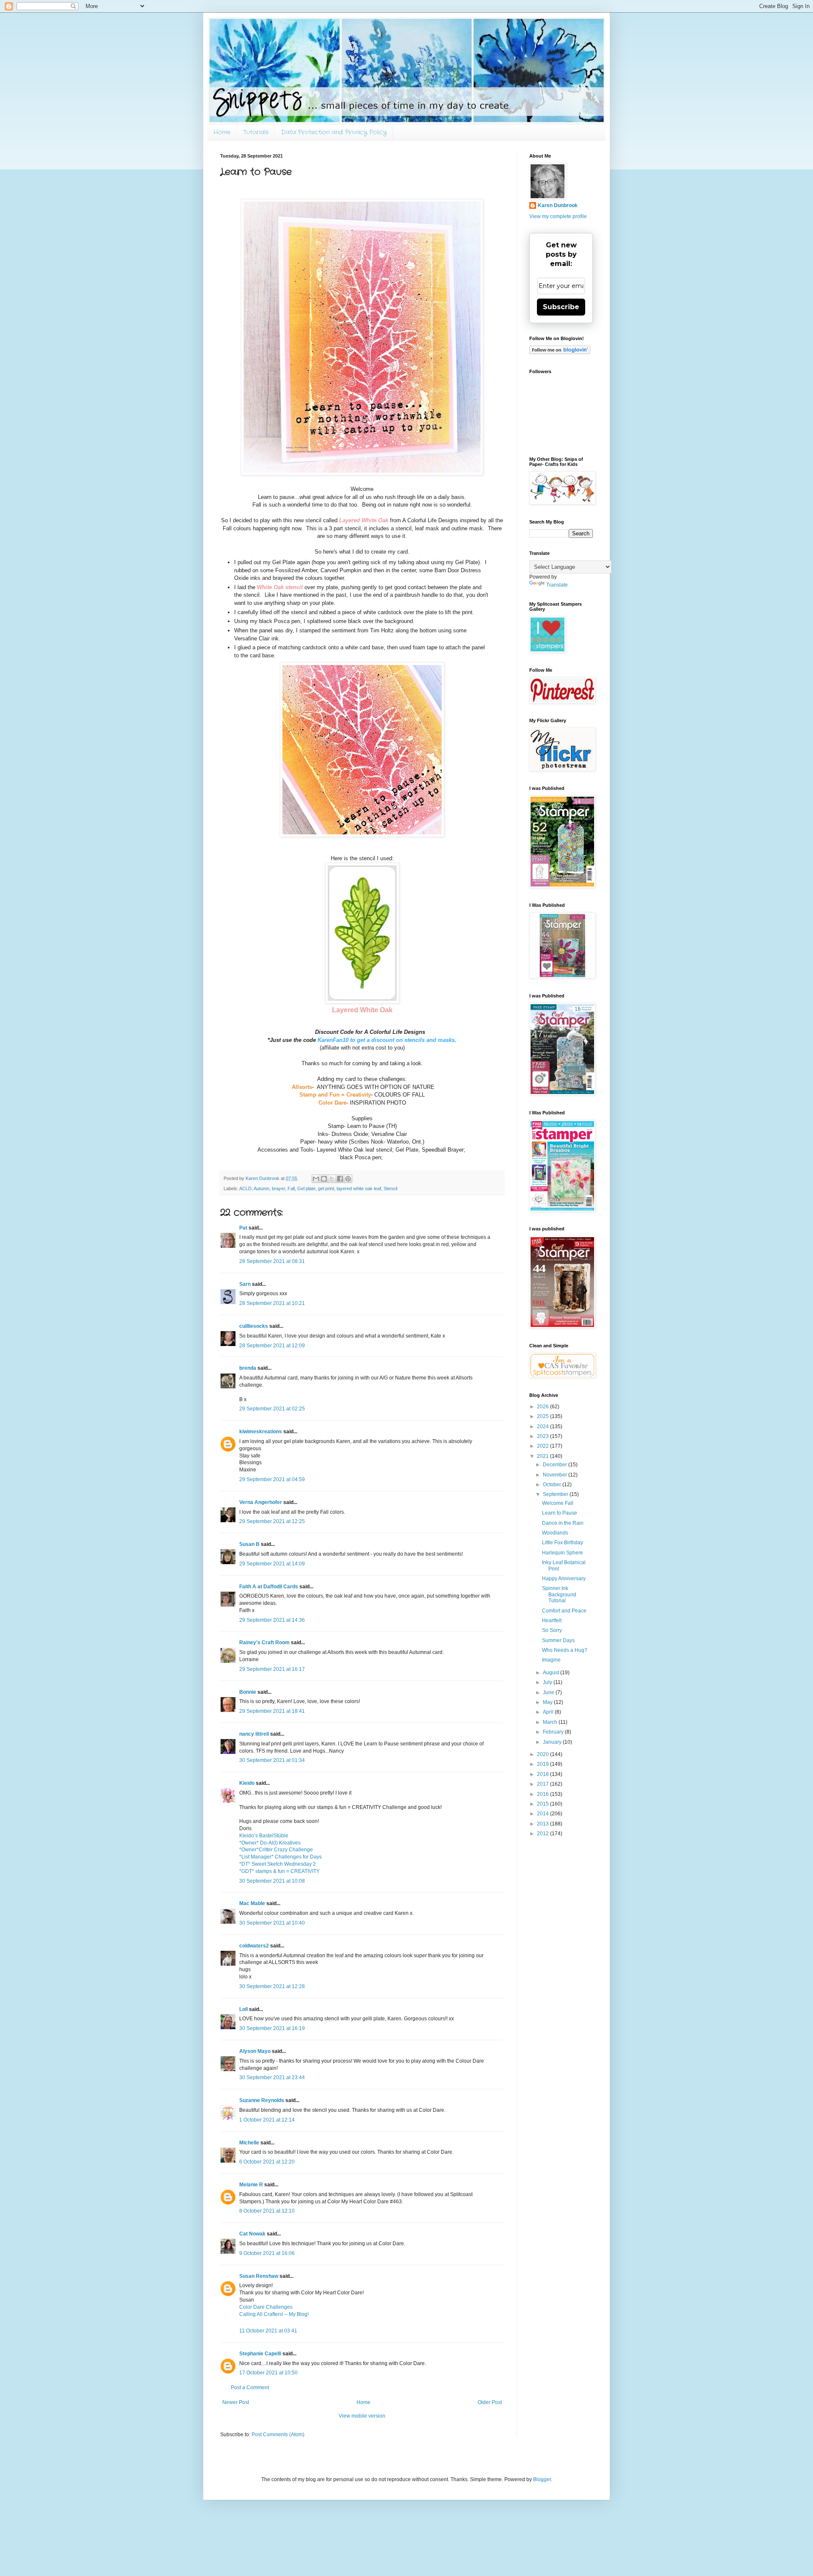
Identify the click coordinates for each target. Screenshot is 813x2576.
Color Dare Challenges (266, 2307)
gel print (326, 1188)
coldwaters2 (254, 1946)
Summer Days (558, 1640)
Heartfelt (552, 1620)
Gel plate (306, 1188)
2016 (543, 1794)
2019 (543, 1764)
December (556, 1465)
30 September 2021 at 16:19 (272, 2028)
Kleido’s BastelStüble (264, 1836)
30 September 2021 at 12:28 (272, 1986)
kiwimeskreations (261, 1432)
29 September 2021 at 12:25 (272, 1521)
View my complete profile (558, 216)
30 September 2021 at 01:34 (272, 1760)
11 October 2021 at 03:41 (268, 2331)
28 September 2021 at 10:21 (272, 1303)
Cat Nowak (252, 2234)
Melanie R (251, 2185)
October (553, 1485)
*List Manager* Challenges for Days (281, 1857)
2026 (543, 1407)
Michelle (249, 2143)
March (551, 1722)
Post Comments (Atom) (278, 2435)
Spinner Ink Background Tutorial (559, 1594)
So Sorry (552, 1630)
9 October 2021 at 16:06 (267, 2253)
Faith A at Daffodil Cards (269, 1587)
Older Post (490, 2402)
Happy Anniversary (564, 1579)
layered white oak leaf (359, 1188)
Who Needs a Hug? (565, 1650)
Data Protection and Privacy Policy (334, 132)
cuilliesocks (254, 1326)
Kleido (247, 1783)
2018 (543, 1774)
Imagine (551, 1660)
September (556, 1494)
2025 (543, 1416)
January (553, 1742)
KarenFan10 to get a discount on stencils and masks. (387, 1040)
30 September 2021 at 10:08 (272, 1881)
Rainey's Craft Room (264, 1643)
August (552, 1673)
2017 (543, 1784)
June (549, 1692)
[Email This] (316, 1179)
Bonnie (248, 1692)
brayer (278, 1188)
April (549, 1712)
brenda (248, 1368)
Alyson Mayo (255, 2051)
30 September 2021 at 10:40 (272, 1923)
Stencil (390, 1188)
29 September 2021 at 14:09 (272, 1564)
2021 (543, 1456)
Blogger (542, 2479)
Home (222, 132)
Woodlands (555, 1533)
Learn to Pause (560, 1513)
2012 (543, 1834)
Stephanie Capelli (260, 2354)
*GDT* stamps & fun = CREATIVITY (279, 1871)
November (556, 1475)
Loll (243, 2009)
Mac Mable (252, 1903)
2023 (543, 1436)
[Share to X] (332, 1179)
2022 (543, 1446)
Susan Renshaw (259, 2276)
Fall (291, 1188)
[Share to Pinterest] (348, 1179)
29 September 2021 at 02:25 (272, 1409)
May (548, 1702)
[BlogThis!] (324, 1179)
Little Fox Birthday (563, 1543)
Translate (557, 585)
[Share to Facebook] (340, 1179)
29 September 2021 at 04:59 (272, 1479)
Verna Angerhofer (261, 1502)
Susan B (249, 1544)
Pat (243, 1228)
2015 (543, 1804)
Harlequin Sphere (563, 1553)
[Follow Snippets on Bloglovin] (560, 352)
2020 (543, 1754)
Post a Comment (250, 2388)
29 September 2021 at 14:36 (272, 1620)
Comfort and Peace (564, 1611)
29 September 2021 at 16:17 (272, 1669)
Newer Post (236, 2402)
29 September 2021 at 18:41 (272, 1711)
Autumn (261, 1188)
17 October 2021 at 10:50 (268, 2373)
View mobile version (362, 2416)
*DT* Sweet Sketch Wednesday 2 (278, 1864)
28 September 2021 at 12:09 (272, 1346)
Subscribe (561, 307)
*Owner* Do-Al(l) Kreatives (270, 1843)
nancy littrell (254, 1734)
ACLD (245, 1188)
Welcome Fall (558, 1503)
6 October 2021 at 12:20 (267, 2162)
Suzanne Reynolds (262, 2100)
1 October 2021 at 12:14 (267, 2120)
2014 (543, 1814)
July (548, 1682)
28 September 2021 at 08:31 (272, 1261)
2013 (543, 1824)
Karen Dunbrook (558, 205)
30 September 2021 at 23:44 (272, 2077)
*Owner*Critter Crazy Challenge (276, 1850)
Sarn (245, 1284)
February (554, 1732)
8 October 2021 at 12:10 (267, 2211)
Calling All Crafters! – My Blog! (274, 2314)
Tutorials (256, 132)
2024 (543, 1426)
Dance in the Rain (563, 1523)
